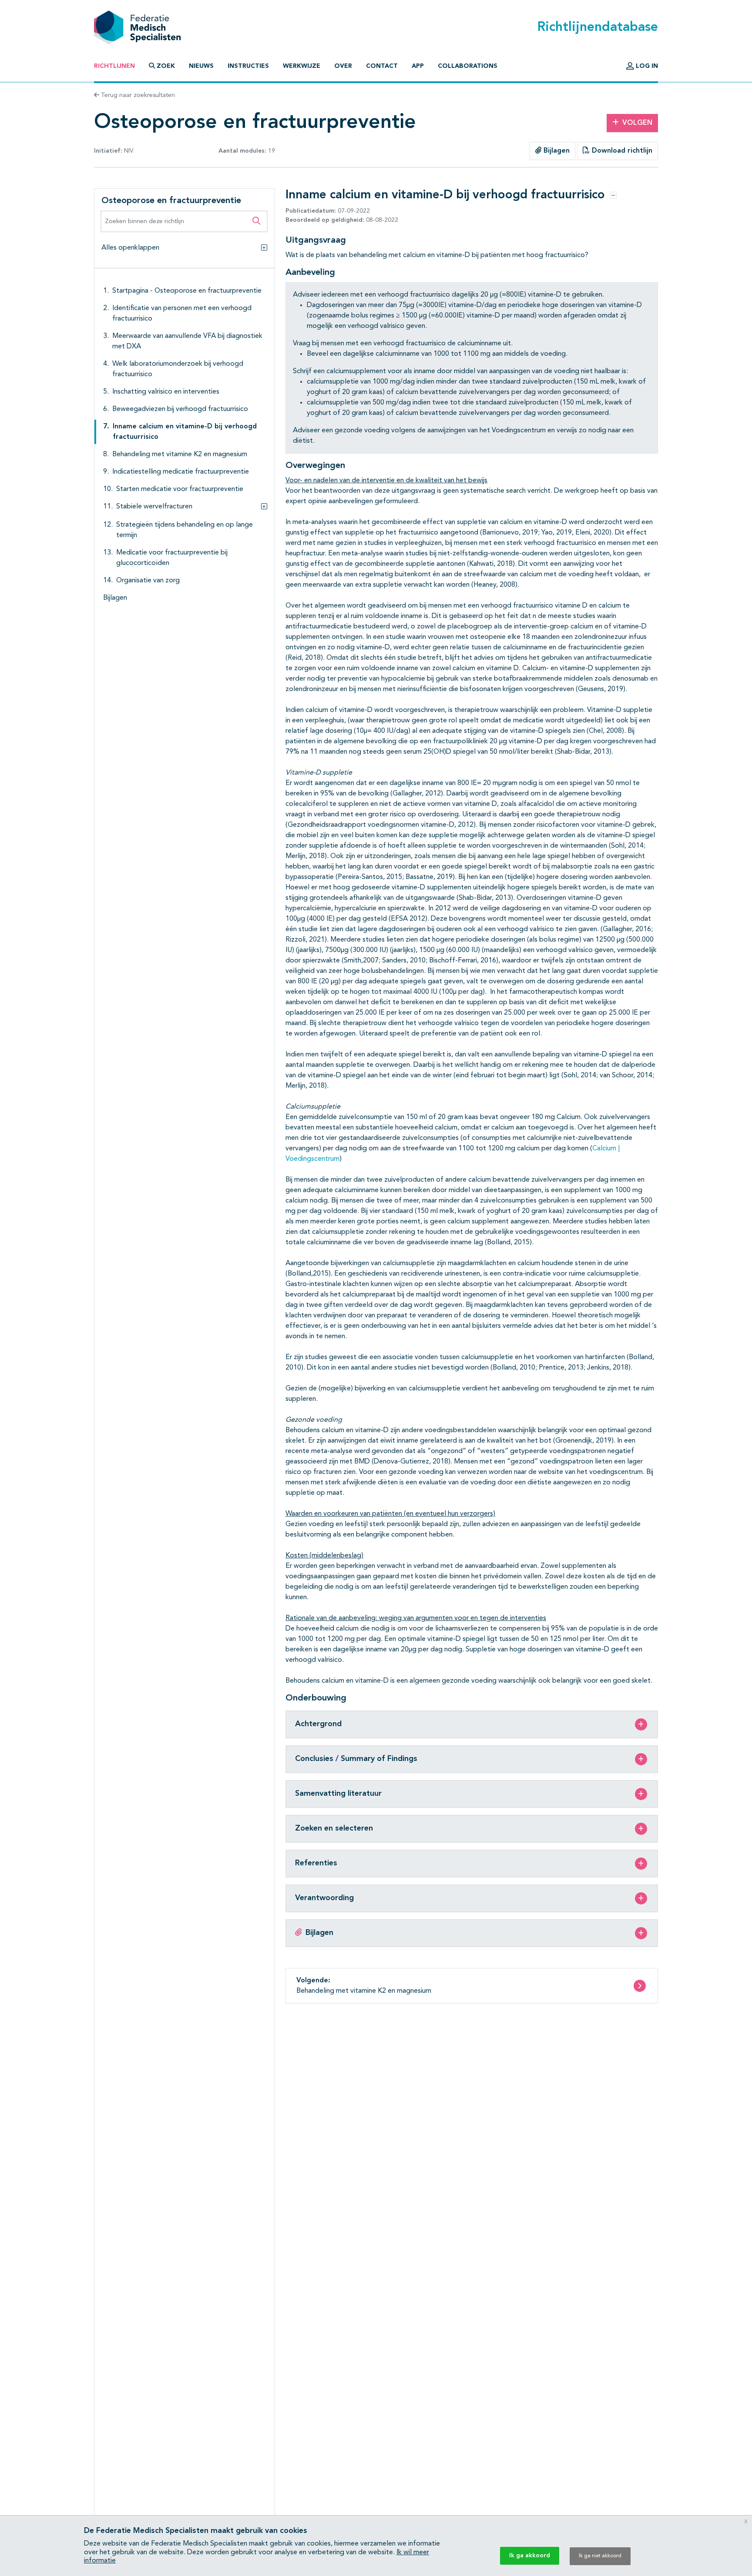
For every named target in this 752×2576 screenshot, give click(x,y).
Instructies (248, 66)
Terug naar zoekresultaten (137, 95)
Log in (646, 66)
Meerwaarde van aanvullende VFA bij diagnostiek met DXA (187, 341)
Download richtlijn (621, 151)
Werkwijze (302, 66)
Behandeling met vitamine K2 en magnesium (180, 454)
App (418, 66)
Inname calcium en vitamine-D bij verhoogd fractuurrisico (185, 432)
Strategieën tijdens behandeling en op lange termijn (185, 530)
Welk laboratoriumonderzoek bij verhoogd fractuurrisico (178, 369)
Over (343, 66)
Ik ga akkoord (530, 2556)
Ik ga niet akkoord (600, 2556)
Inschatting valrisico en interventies (166, 392)
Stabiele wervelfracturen (154, 507)
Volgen (637, 123)
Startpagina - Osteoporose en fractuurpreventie (187, 291)
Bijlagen (556, 151)
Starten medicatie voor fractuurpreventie (180, 489)
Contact (382, 66)
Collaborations (468, 66)
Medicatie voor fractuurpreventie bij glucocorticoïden (172, 558)
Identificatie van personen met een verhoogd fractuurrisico (182, 314)
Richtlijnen (114, 66)
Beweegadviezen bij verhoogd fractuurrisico (180, 409)
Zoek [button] (166, 66)
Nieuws (201, 66)
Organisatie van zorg (148, 581)
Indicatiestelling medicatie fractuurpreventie (181, 472)
